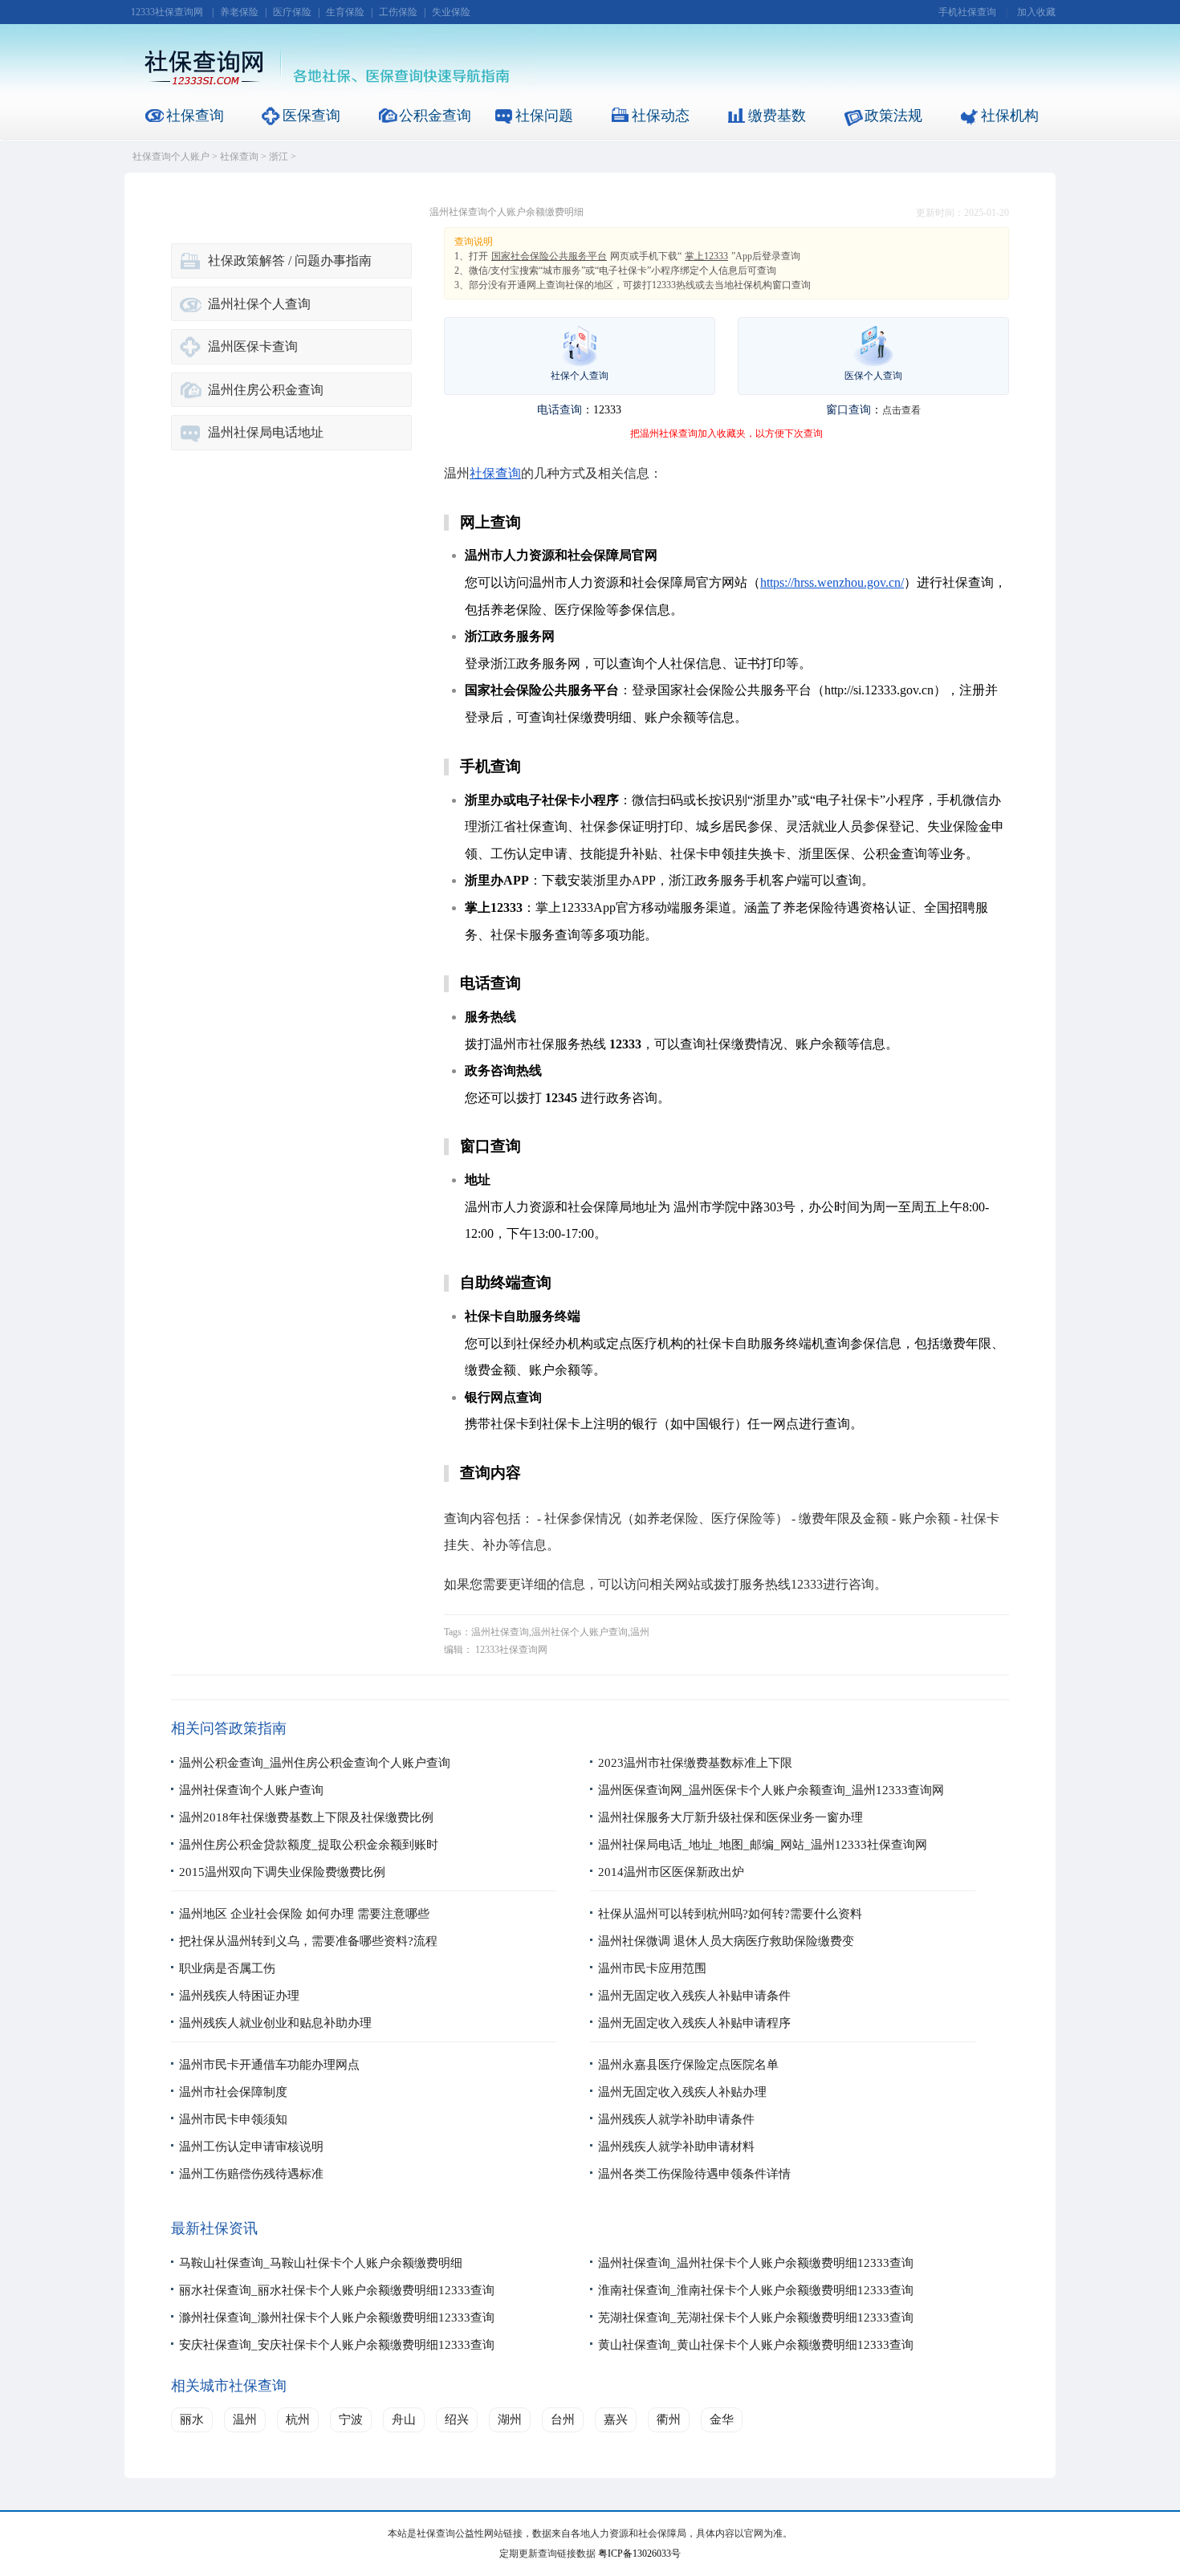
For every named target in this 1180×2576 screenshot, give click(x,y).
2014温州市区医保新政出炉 (671, 1872)
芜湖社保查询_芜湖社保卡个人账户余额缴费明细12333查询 (756, 2318)
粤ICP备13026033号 (639, 2554)
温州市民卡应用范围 (652, 1968)
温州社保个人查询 (259, 304)
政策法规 (893, 116)
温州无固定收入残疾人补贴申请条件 (694, 1996)
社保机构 (1010, 116)
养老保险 (239, 12)
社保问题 (544, 116)
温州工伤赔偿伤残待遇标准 (251, 2174)
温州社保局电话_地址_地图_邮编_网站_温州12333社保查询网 (763, 1845)
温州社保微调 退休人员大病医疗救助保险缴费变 (726, 1941)
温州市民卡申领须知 (233, 2119)
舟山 (404, 2419)
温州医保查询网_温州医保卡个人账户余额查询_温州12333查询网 (771, 1790)
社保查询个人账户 (171, 157)
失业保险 (451, 12)
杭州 (298, 2419)
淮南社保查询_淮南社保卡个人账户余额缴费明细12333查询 (756, 2290)
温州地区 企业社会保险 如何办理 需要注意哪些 (304, 1914)
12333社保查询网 (167, 12)
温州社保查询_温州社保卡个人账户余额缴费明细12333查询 (756, 2263)
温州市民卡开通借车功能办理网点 (269, 2065)
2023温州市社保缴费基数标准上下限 (695, 1763)
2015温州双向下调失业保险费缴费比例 (282, 1872)
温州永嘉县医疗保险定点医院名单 (688, 2065)
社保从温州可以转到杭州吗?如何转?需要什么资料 (730, 1914)
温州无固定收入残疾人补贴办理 (682, 2092)
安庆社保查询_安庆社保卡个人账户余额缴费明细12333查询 (337, 2345)
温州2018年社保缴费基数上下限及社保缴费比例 (306, 1817)
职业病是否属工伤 (227, 1968)
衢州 (669, 2419)
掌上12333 (706, 256)
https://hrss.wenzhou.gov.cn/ (832, 582)
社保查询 (195, 116)
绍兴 (457, 2419)
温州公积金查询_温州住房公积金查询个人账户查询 (315, 1763)
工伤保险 (398, 12)
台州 (563, 2419)
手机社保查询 (967, 12)
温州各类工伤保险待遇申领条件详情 (694, 2174)
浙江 (279, 157)
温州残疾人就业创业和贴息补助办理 (275, 2023)
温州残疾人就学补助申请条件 (676, 2119)
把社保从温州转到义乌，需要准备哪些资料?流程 (308, 1941)
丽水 (192, 2419)
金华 (722, 2419)
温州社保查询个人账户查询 (251, 1790)
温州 (245, 2419)
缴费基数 (777, 116)
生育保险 (345, 12)
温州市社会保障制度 (233, 2092)
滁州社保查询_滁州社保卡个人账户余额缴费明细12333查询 (337, 2318)
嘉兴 (616, 2419)
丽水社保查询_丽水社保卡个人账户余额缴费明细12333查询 (337, 2290)
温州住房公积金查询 (266, 390)
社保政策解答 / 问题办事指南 (290, 260)
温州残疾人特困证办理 (239, 1996)
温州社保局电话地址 (266, 432)
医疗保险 (292, 12)
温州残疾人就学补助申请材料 (676, 2147)
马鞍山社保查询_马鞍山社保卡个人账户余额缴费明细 (321, 2263)
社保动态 (661, 116)
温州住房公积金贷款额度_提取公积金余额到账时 (309, 1845)
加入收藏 (1036, 12)
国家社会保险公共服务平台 (549, 256)
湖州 (510, 2419)
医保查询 (311, 116)
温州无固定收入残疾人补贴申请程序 (694, 2023)
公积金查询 (435, 116)
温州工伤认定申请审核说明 (251, 2147)
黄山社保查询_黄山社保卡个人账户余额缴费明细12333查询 (756, 2345)
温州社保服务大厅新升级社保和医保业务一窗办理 (730, 1817)
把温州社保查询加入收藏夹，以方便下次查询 (726, 433)
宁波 (351, 2419)
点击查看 (901, 410)
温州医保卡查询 (253, 346)
